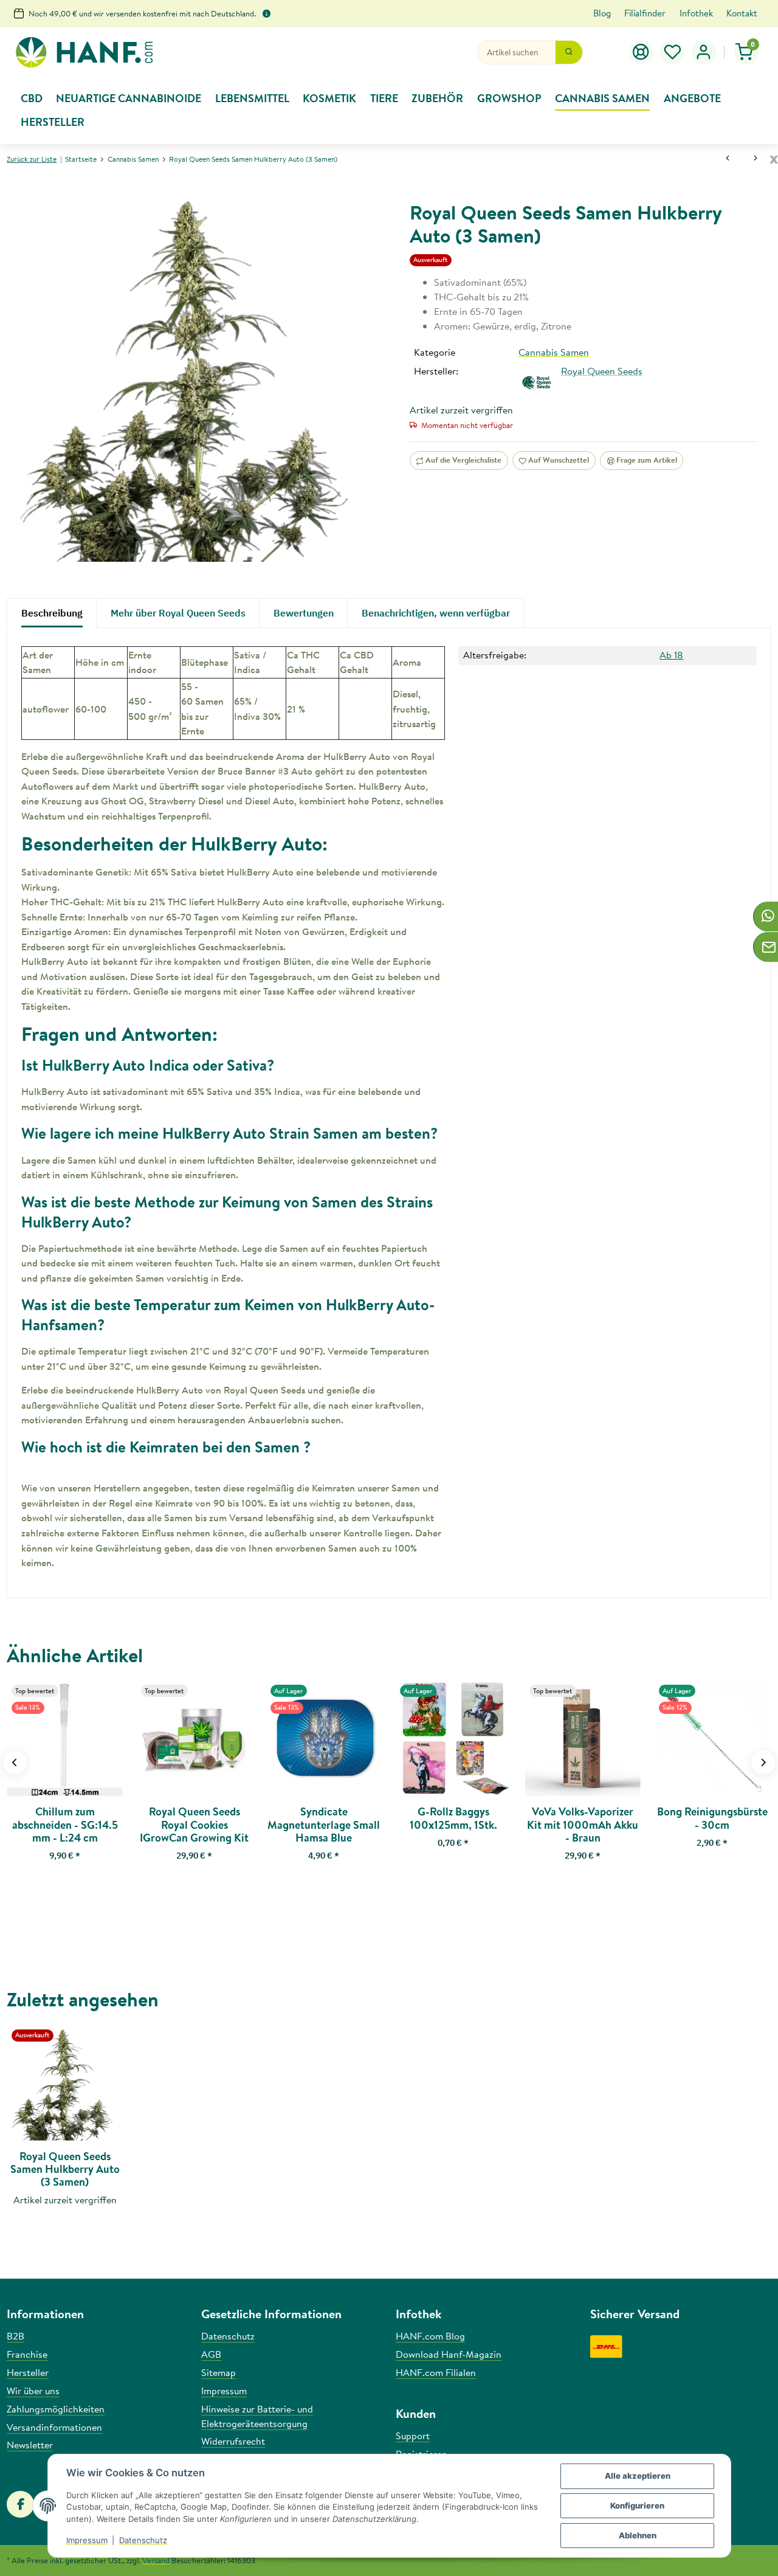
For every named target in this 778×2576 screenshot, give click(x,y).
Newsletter (30, 2445)
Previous (15, 1762)
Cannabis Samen (554, 352)
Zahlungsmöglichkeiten (56, 2409)
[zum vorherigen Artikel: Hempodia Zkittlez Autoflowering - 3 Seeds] (728, 159)
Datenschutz (143, 2540)
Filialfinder (645, 13)
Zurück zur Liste (32, 159)
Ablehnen (638, 2535)
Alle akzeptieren (638, 2476)
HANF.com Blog (430, 2336)
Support (413, 2436)
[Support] (641, 52)
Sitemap (219, 2372)
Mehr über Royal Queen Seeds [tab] (178, 613)
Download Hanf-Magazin (449, 2354)
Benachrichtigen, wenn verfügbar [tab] (436, 613)
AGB (211, 2354)
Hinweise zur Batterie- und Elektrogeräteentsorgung (257, 2416)
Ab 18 (671, 655)
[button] (673, 52)
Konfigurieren (637, 2505)
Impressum (87, 2540)
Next (763, 1762)
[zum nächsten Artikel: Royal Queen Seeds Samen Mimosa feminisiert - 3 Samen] (756, 159)
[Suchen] (569, 52)
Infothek (696, 13)
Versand (156, 2560)
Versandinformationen (54, 2427)
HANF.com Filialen (436, 2372)
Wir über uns (33, 2391)
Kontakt (742, 13)
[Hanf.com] (84, 53)
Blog (602, 13)
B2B (15, 2336)
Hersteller (28, 2372)
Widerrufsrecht (233, 2441)
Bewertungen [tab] (304, 613)
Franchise (27, 2354)
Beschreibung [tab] (52, 613)
